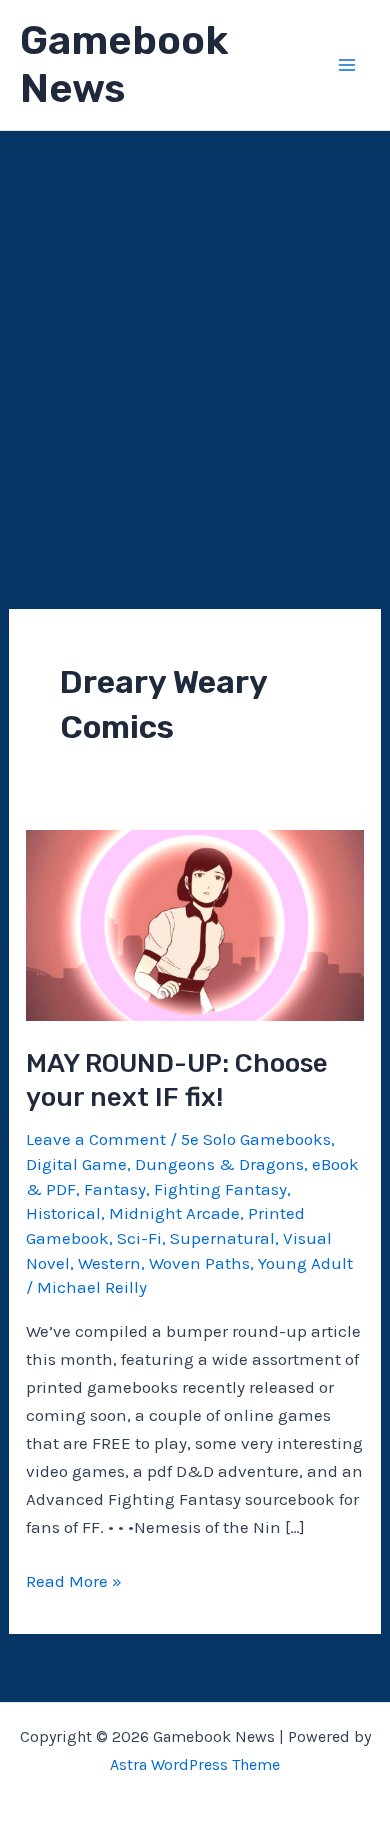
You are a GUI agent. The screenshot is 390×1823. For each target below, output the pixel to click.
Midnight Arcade (174, 1213)
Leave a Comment (96, 1139)
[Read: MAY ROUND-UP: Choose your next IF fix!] (195, 924)
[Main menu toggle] (348, 65)
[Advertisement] (195, 336)
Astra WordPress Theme (195, 1764)
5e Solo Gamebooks (256, 1139)
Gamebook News (124, 64)
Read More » (74, 1582)
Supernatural (222, 1238)
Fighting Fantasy (220, 1189)
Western (109, 1263)
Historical (63, 1213)
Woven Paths (199, 1263)
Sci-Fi (139, 1238)
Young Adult (305, 1263)
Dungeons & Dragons (219, 1164)
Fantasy (115, 1189)
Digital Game (76, 1164)
